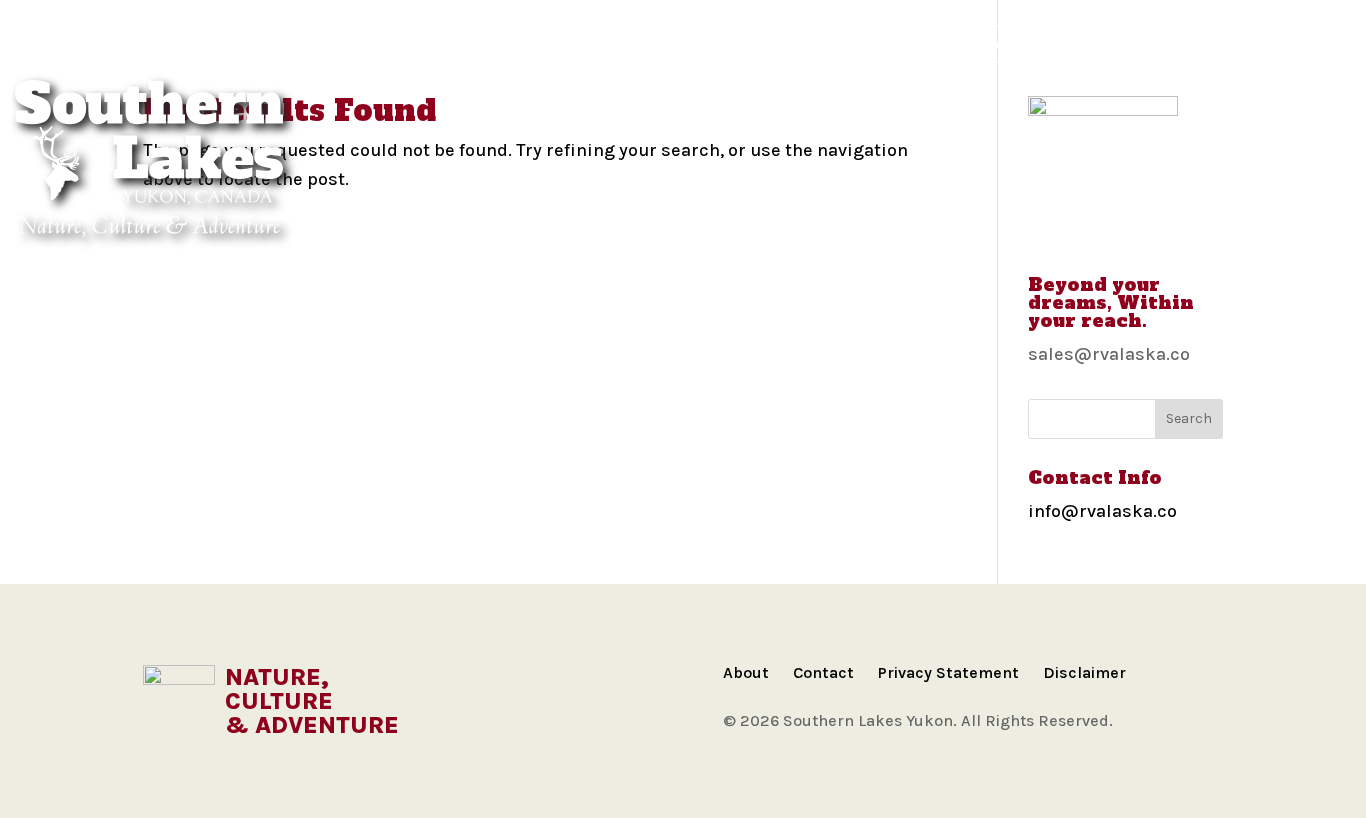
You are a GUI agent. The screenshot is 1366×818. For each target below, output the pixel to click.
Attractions (733, 43)
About (746, 672)
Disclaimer (1084, 672)
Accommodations (575, 43)
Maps (317, 43)
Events (1014, 43)
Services (1112, 43)
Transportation (885, 43)
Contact (823, 672)
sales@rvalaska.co (1109, 354)
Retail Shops (1233, 43)
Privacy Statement (948, 672)
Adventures (420, 43)
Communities (211, 43)
